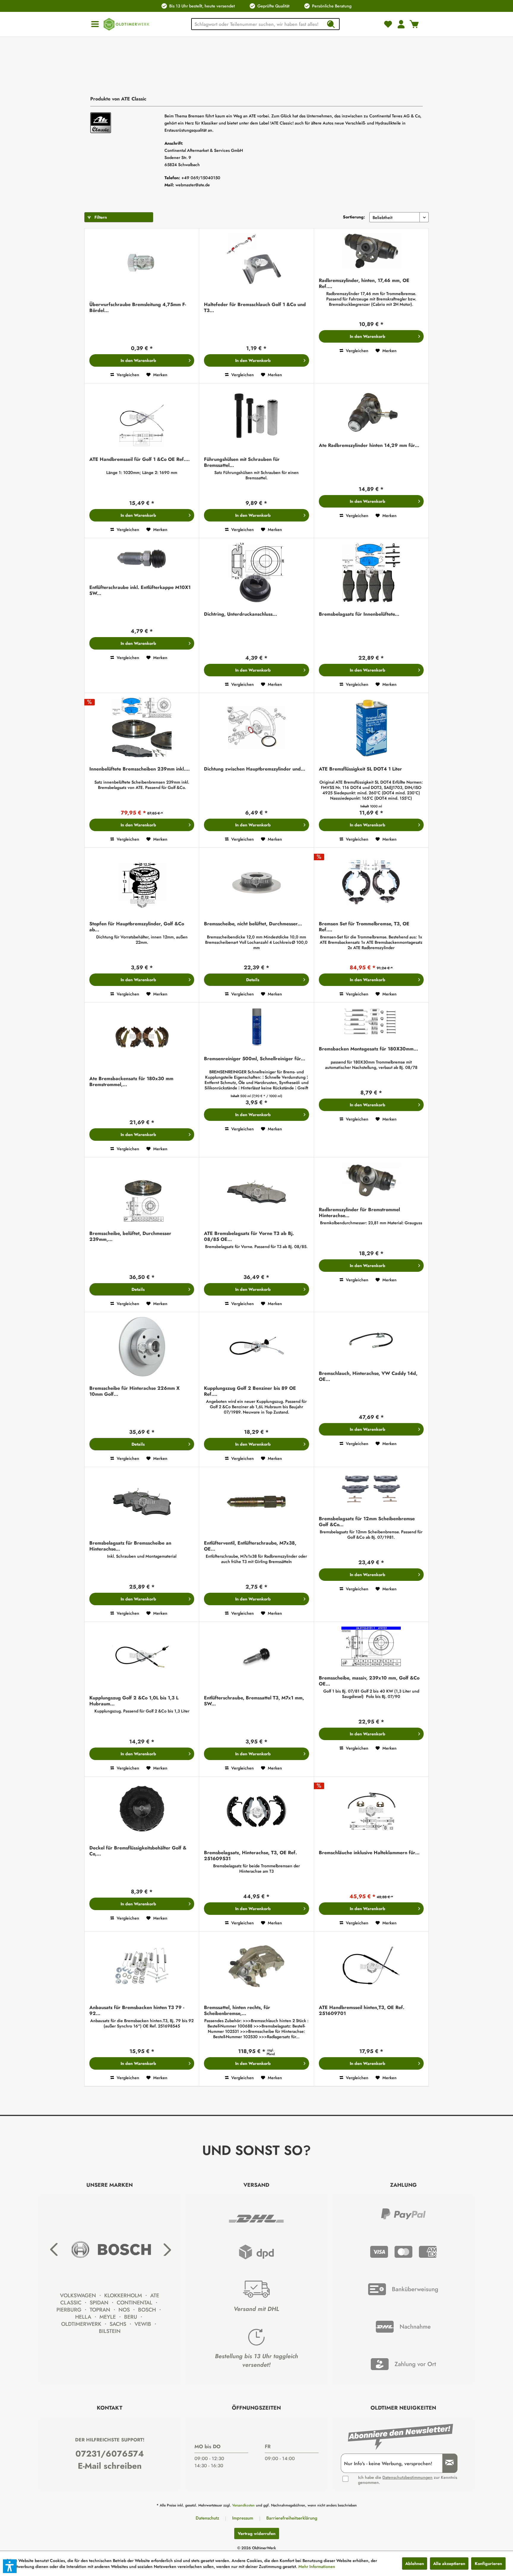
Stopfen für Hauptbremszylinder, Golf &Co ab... (137, 927)
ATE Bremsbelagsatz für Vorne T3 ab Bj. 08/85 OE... (249, 1236)
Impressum (243, 2518)
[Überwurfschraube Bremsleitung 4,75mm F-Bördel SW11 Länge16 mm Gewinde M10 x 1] (142, 264)
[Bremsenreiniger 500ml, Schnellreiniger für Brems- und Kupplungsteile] (256, 1028)
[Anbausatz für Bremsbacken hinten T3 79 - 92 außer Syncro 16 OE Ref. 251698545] (142, 1967)
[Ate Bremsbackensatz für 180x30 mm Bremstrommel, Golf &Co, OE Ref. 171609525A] (142, 1038)
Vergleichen (127, 375)
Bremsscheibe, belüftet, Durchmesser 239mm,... (130, 1236)
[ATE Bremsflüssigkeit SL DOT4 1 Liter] (371, 728)
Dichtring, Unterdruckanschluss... (240, 614)
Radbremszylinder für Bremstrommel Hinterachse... (359, 1213)
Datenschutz (207, 2518)
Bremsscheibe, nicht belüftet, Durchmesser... (253, 924)
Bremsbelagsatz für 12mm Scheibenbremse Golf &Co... (367, 1522)
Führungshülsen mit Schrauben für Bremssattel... (242, 462)
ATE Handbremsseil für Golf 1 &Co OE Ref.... (140, 460)
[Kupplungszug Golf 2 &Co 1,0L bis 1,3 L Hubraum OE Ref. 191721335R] (142, 1657)
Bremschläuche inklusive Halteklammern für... (369, 1853)
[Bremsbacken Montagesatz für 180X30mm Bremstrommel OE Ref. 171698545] (371, 1023)
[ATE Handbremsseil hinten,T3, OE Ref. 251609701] (371, 1967)
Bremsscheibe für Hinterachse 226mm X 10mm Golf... (134, 1391)
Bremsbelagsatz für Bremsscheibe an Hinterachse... (130, 1546)
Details (253, 980)
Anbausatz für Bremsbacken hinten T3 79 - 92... (137, 2011)
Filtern (100, 217)
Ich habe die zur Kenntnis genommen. (408, 2480)
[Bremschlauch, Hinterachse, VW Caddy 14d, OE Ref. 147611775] (371, 1340)
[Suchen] (331, 24)
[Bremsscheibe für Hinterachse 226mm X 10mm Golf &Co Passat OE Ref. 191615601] (142, 1347)
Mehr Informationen (317, 2566)
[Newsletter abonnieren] (447, 2463)
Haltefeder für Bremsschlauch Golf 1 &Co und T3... (255, 308)
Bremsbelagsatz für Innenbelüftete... (359, 614)
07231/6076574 (110, 2454)
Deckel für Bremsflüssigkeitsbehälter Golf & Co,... (138, 1851)
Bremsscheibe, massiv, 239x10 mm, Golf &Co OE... (369, 1681)
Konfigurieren (488, 2564)
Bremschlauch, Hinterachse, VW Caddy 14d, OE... (368, 1376)
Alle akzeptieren (449, 2564)
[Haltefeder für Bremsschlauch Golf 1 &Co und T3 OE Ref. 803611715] (256, 264)
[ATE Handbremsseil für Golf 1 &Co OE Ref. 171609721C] (142, 419)
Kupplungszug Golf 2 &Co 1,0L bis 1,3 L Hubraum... (134, 1701)
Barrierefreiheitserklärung (292, 2518)
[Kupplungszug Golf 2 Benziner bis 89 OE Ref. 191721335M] (256, 1347)
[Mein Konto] (401, 24)
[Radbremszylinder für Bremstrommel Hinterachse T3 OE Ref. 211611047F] (371, 1181)
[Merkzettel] (388, 24)
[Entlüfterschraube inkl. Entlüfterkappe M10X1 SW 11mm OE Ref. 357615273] (142, 560)
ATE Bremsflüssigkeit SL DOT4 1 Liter (360, 769)
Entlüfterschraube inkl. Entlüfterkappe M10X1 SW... (140, 590)
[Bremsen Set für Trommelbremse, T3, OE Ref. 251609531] (371, 883)
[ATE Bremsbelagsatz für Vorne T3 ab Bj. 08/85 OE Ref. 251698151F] (256, 1193)
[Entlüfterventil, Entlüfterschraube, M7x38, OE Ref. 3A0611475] (256, 1502)
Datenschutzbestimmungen (407, 2477)
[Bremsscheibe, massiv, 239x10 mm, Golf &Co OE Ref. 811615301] (371, 1647)
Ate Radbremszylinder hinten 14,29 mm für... (369, 446)
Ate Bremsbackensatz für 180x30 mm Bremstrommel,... (131, 1082)
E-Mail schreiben (110, 2466)
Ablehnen (415, 2564)
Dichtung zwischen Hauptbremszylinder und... (255, 769)
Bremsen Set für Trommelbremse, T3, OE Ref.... (364, 927)
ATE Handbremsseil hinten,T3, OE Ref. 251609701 (362, 2011)
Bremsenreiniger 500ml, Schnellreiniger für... (255, 1059)
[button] (10, 2566)
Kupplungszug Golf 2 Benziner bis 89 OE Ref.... (250, 1391)
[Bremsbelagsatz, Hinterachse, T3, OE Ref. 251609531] (256, 1812)
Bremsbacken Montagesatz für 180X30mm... (368, 1049)
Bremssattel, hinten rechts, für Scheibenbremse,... (237, 2011)
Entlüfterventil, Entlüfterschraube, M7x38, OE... (250, 1546)
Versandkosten (243, 2505)
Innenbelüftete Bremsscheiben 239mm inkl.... (140, 769)
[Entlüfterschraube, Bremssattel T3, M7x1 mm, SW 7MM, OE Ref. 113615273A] (256, 1657)
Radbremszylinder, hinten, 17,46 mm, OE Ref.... (364, 283)
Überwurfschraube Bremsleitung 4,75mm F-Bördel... (138, 308)
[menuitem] (95, 24)
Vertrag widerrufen (257, 2534)
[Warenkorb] (414, 24)
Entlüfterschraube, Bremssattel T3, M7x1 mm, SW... (254, 1701)
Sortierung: (354, 217)
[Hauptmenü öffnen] (95, 24)
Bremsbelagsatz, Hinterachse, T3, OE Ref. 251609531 (250, 1856)
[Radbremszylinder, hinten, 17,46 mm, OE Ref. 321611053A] (371, 252)
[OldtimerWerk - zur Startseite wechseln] (126, 24)
